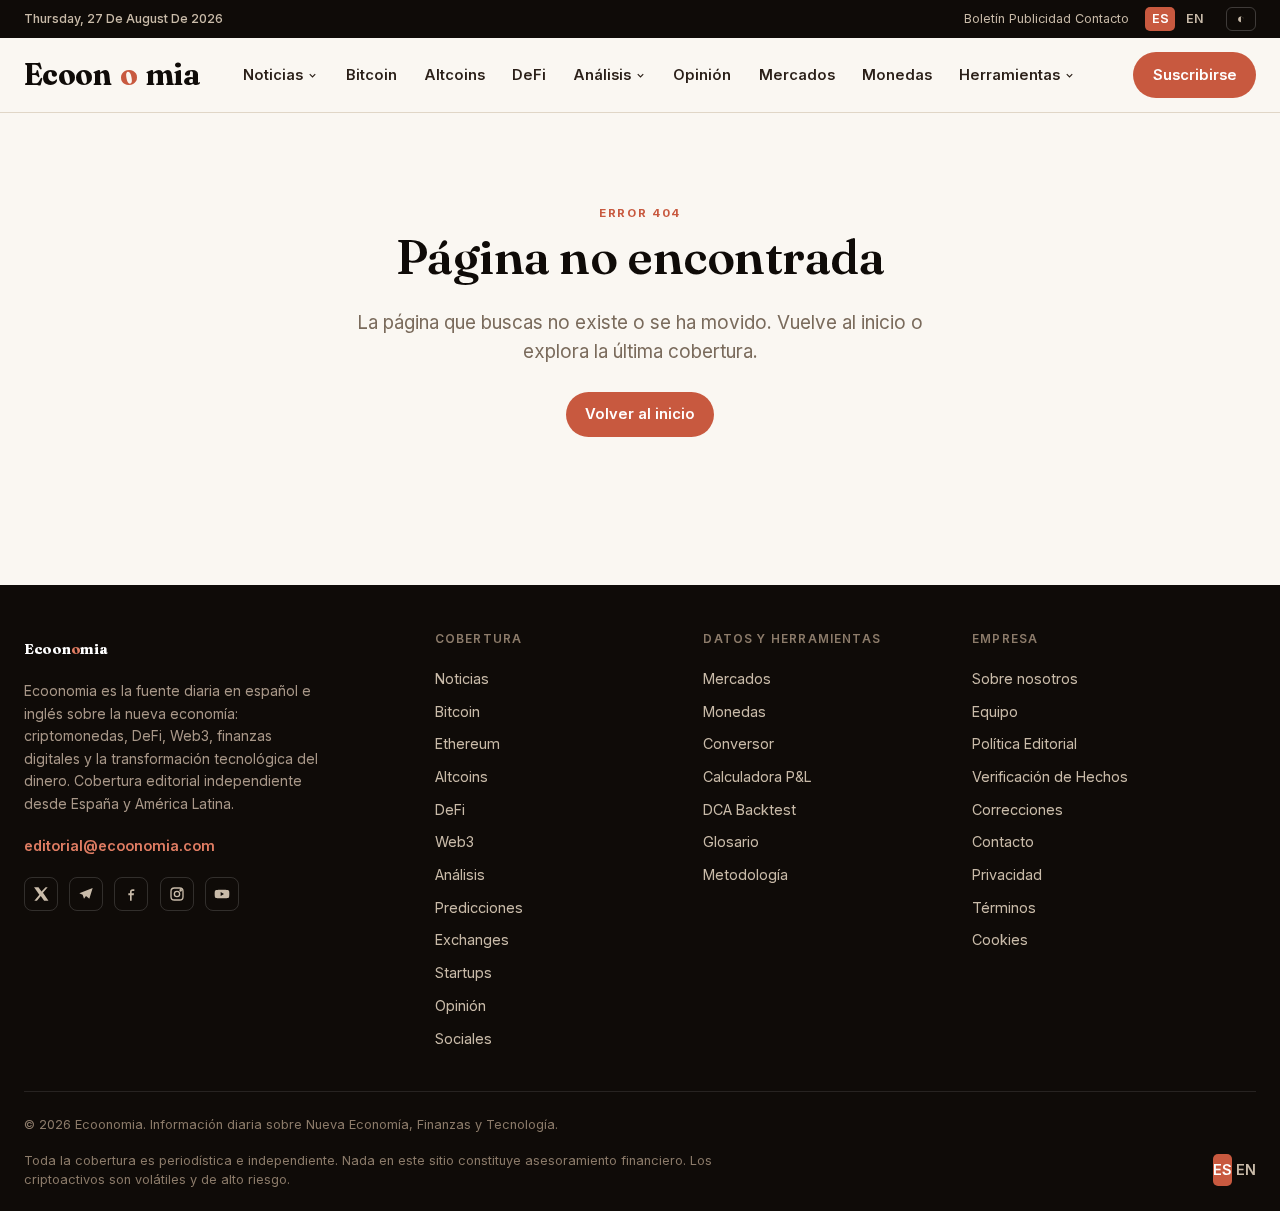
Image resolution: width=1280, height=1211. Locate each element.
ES (1160, 18)
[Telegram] (86, 894)
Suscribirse (1195, 75)
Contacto (1102, 18)
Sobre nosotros (1025, 678)
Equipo (995, 711)
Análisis (602, 75)
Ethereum (467, 743)
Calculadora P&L (757, 776)
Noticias (273, 75)
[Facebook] (131, 894)
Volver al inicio (640, 414)
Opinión (702, 75)
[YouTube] (222, 894)
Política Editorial (1024, 743)
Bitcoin (371, 75)
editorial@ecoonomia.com (119, 845)
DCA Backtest (749, 809)
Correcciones (1017, 809)
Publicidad (1040, 18)
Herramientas (1009, 75)
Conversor (738, 743)
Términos (1004, 907)
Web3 (454, 841)
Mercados (797, 75)
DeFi (529, 75)
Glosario (731, 841)
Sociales (463, 1038)
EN (1195, 18)
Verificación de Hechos (1050, 776)
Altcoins (454, 75)
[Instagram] (177, 894)
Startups (463, 972)
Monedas (897, 75)
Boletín (984, 18)
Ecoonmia (112, 74)
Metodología (745, 874)
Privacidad (1007, 874)
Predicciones (479, 907)
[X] (41, 894)
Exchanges (472, 939)
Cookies (1000, 939)
